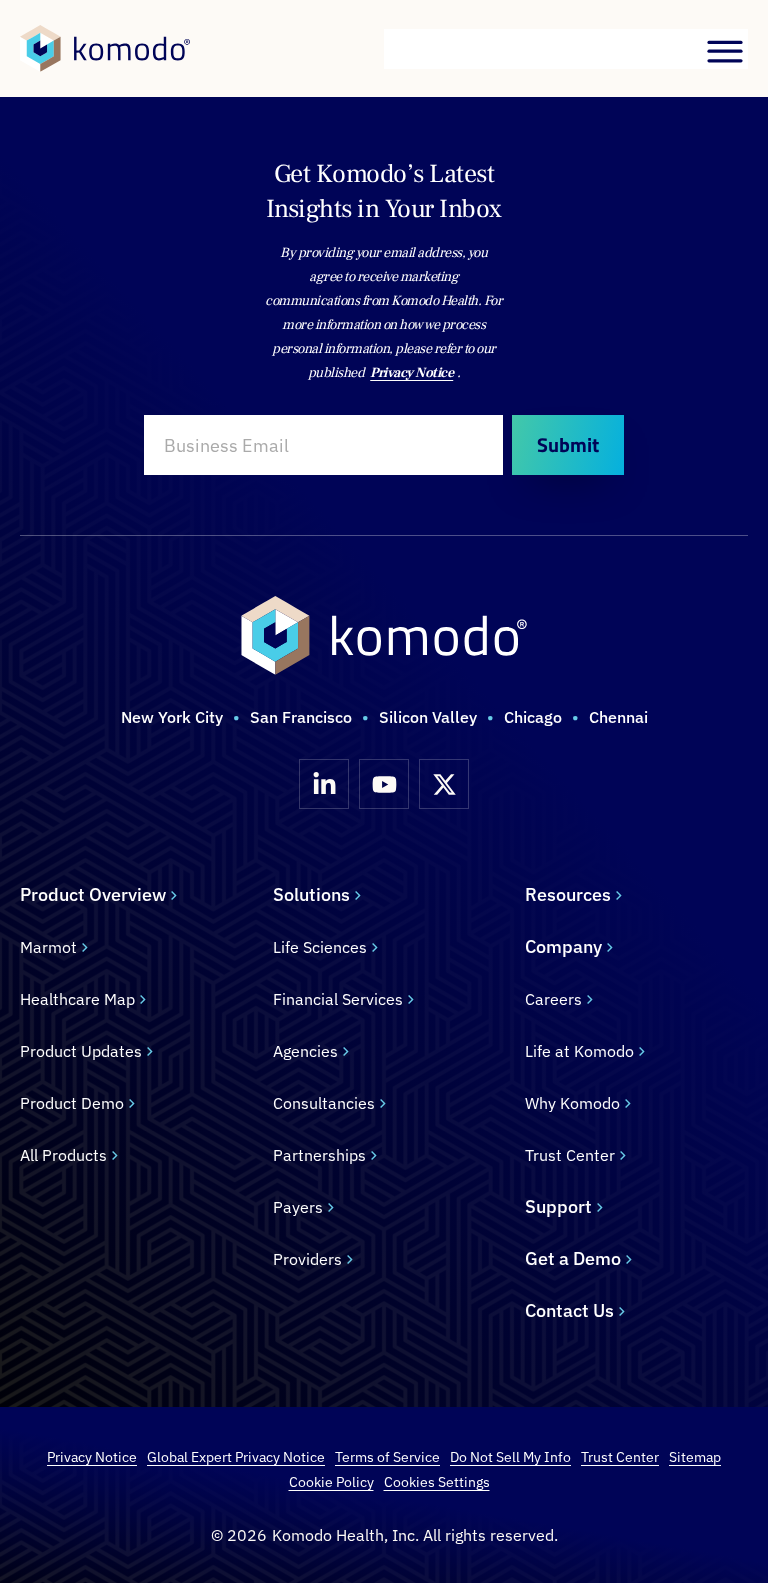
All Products (63, 1155)
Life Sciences (320, 947)
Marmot (48, 947)
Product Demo (72, 1103)
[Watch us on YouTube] (384, 784)
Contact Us (569, 1310)
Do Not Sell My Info (510, 1457)
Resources (568, 894)
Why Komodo (572, 1103)
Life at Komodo (579, 1051)
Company (563, 946)
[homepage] (105, 48)
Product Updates (81, 1051)
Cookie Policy (331, 1482)
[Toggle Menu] (725, 51)
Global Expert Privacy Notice (236, 1457)
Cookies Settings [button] (437, 1482)
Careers (553, 999)
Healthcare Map (77, 999)
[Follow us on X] (444, 784)
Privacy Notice (411, 373)
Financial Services (338, 999)
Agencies (305, 1051)
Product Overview (93, 894)
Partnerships (319, 1155)
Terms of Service (387, 1457)
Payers (298, 1207)
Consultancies (324, 1103)
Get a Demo (573, 1258)
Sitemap (695, 1457)
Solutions (311, 894)
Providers (307, 1259)
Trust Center (570, 1155)
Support (558, 1206)
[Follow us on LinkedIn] (324, 784)
